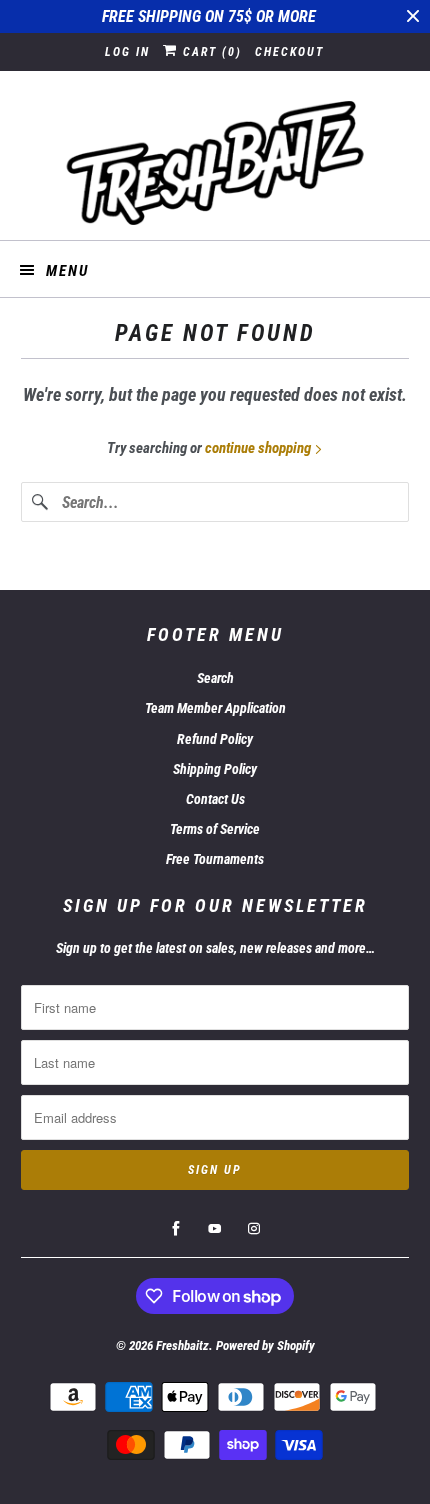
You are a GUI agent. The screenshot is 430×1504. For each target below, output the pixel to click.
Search (215, 678)
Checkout (289, 52)
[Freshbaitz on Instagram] (254, 1229)
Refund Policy (215, 739)
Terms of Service (215, 829)
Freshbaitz (182, 1345)
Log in (127, 52)
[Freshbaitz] (215, 163)
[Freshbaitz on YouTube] (215, 1229)
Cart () (210, 52)
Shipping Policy (215, 769)
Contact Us (215, 799)
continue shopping (259, 448)
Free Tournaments (215, 859)
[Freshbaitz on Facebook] (176, 1229)
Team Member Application (215, 708)
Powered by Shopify (265, 1345)
